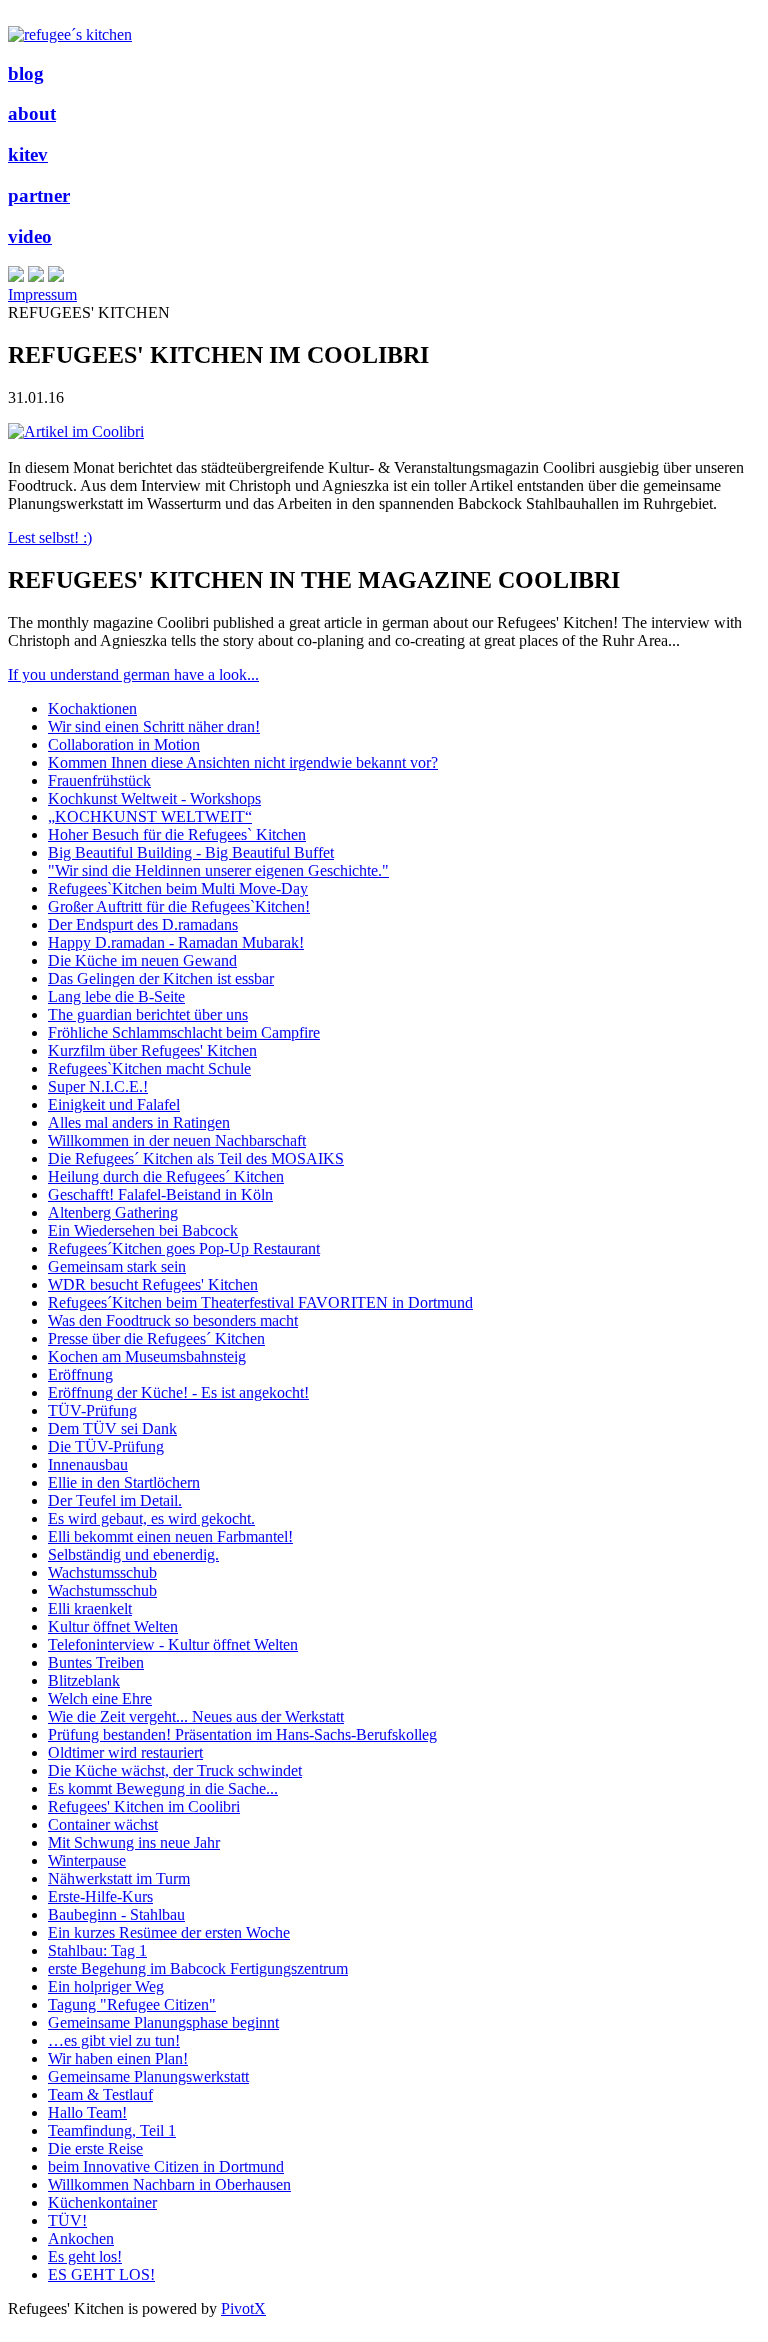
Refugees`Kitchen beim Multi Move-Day (178, 888)
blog (26, 73)
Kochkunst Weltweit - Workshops (154, 798)
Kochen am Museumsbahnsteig (147, 1356)
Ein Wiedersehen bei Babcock (143, 1230)
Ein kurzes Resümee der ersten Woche (169, 1932)
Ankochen (81, 2238)
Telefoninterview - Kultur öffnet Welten (173, 1644)
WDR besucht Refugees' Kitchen (153, 1284)
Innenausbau (88, 1464)
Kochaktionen (92, 708)
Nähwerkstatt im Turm (119, 1878)
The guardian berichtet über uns (148, 1014)
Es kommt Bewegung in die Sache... (163, 1788)
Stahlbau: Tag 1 (97, 1950)
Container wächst (103, 1824)
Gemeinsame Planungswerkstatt (148, 2076)
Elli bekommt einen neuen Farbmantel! (170, 1536)
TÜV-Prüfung (92, 1410)
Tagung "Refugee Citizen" (132, 2004)
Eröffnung (80, 1374)
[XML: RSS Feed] (16, 276)
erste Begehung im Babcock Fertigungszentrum (198, 1968)
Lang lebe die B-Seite (116, 996)
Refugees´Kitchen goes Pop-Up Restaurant (184, 1248)
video (30, 236)
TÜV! (67, 2220)
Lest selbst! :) (50, 537)
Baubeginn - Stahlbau (116, 1914)
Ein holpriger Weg (106, 1986)
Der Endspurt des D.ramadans (143, 924)
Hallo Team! (87, 2112)
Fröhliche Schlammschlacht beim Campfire (184, 1032)
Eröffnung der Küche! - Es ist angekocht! (178, 1392)
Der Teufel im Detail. (115, 1500)
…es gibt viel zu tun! (114, 2040)
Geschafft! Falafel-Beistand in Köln (160, 1194)
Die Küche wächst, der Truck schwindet (175, 1770)
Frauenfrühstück (99, 780)
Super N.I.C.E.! (98, 1086)
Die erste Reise (95, 2148)
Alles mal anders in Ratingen (139, 1122)
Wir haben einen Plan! (118, 2058)
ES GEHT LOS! (101, 2274)
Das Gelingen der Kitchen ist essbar (161, 978)
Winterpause (87, 1860)
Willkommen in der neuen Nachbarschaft (177, 1140)
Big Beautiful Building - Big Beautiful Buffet (191, 852)
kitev (28, 154)
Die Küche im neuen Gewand (142, 960)
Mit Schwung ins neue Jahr (134, 1842)
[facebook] (36, 276)
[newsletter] (56, 276)
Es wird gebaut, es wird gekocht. (151, 1518)
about (32, 113)
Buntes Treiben (96, 1662)
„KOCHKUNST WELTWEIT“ (150, 816)
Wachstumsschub (102, 1572)
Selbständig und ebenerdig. (133, 1554)
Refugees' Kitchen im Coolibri (144, 1806)
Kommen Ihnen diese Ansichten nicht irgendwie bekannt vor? (243, 762)
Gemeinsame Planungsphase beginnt (163, 2022)
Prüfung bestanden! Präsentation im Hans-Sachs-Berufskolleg (242, 1734)
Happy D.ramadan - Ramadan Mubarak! (176, 942)
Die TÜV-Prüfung (106, 1446)
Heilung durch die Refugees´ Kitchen (166, 1176)
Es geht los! (85, 2256)
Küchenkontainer (102, 2202)
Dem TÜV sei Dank (112, 1428)
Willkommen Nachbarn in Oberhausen (169, 2184)
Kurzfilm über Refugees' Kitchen (152, 1050)
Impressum (42, 294)
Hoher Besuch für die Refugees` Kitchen (177, 834)
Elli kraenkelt (90, 1608)
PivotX (243, 2308)
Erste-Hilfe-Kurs (100, 1896)
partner (39, 195)
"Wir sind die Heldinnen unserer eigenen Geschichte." (218, 870)
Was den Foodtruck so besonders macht (173, 1320)
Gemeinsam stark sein (117, 1266)
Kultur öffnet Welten (113, 1626)
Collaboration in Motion (124, 744)
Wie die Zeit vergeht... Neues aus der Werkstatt (196, 1716)
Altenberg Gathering (113, 1212)
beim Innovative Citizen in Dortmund (166, 2166)
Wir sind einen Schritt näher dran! (154, 726)
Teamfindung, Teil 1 (112, 2130)
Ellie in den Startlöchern (124, 1482)
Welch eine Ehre (100, 1698)
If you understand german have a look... (133, 674)
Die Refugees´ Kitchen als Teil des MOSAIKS (196, 1158)
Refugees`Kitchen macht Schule (149, 1068)
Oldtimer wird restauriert (125, 1752)
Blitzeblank (84, 1680)
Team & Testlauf (100, 2094)
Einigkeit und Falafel (114, 1104)
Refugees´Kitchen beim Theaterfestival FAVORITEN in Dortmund (260, 1302)
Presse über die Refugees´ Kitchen (156, 1338)
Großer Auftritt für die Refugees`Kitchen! (179, 906)
